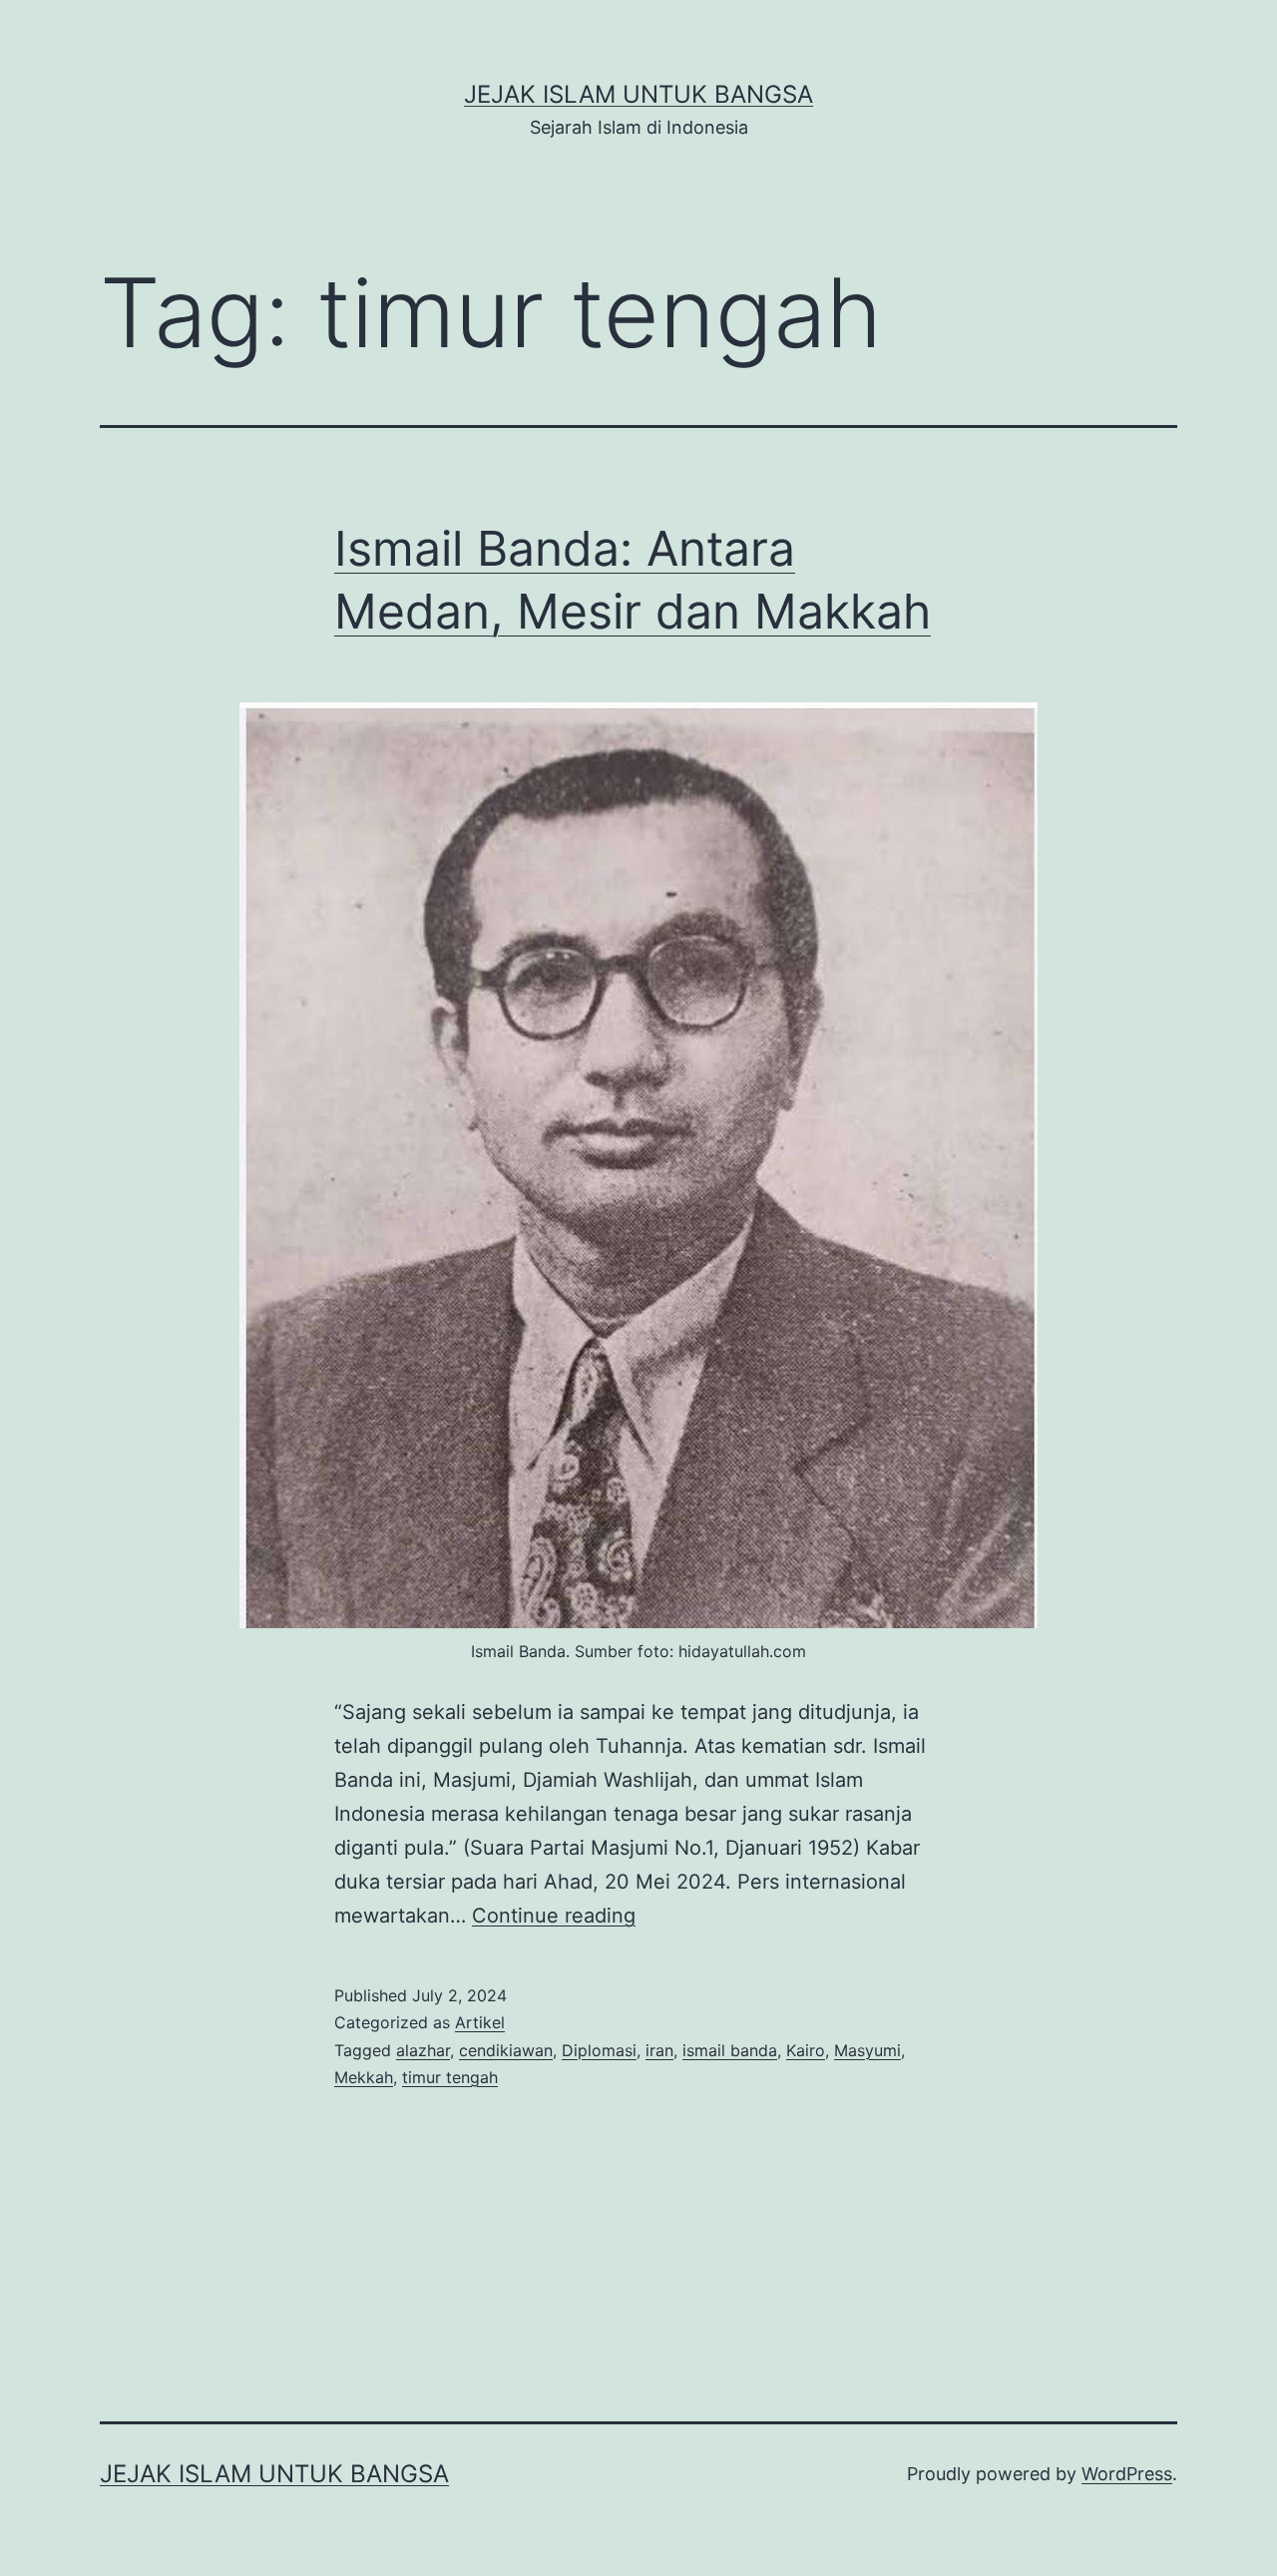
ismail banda (730, 2050)
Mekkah (364, 2077)
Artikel (480, 2022)
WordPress (1127, 2474)
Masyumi (867, 2050)
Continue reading (554, 1916)
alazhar (423, 2050)
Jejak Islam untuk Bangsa (638, 94)
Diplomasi (599, 2050)
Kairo (806, 2050)
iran (659, 2050)
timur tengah (450, 2077)
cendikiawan (506, 2050)
